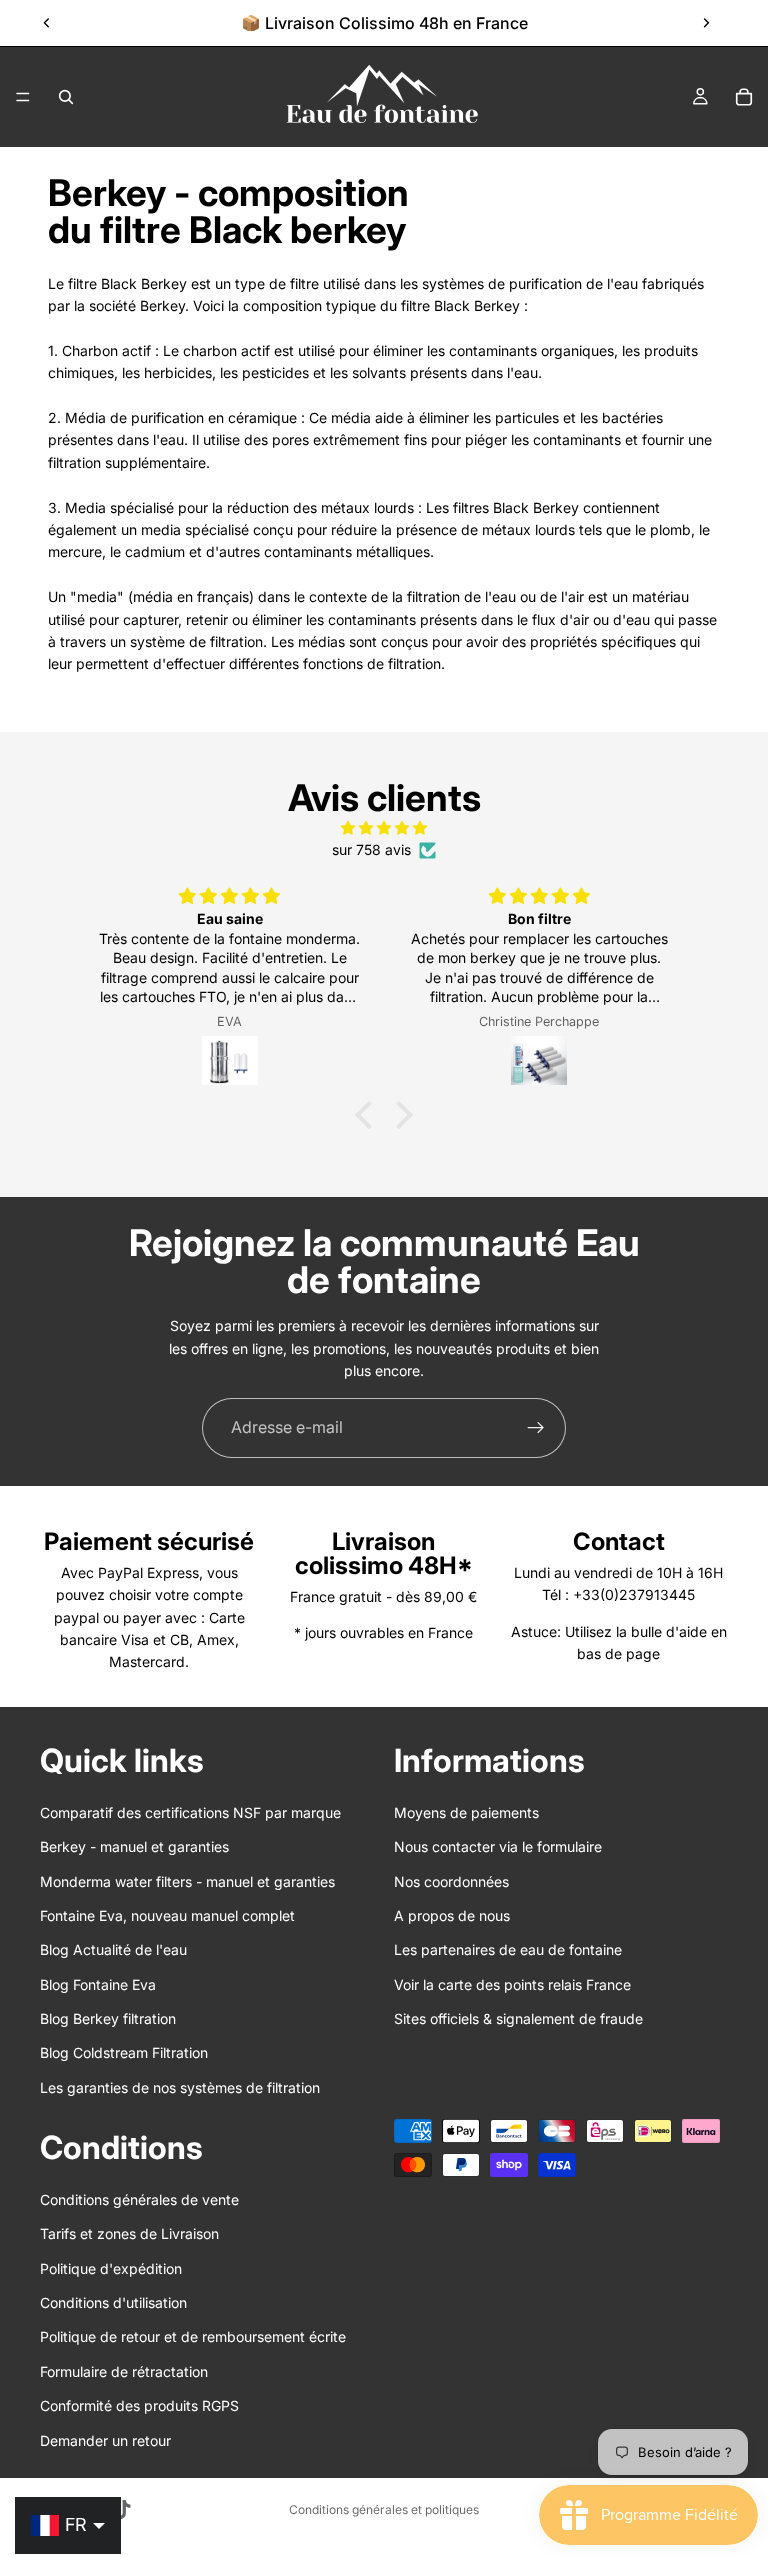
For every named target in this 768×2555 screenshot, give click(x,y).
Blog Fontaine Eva (98, 1984)
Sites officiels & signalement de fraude (518, 2019)
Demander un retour (105, 2440)
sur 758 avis (371, 849)
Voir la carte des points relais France (512, 1984)
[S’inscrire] (536, 1428)
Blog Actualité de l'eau (113, 1950)
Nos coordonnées (451, 1881)
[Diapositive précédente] (47, 23)
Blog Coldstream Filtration (124, 2053)
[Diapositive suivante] (706, 23)
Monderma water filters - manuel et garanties (187, 1881)
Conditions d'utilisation (113, 2302)
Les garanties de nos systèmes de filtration (180, 2087)
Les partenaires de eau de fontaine (508, 1950)
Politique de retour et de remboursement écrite (193, 2337)
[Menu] (23, 97)
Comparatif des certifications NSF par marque (190, 1812)
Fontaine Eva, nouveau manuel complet (167, 1915)
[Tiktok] (122, 2510)
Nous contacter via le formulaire (498, 1847)
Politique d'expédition (111, 2268)
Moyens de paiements (466, 1812)
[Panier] (744, 97)
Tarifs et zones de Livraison (129, 2234)
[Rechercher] (66, 97)
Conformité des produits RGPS (139, 2406)
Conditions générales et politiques (384, 2509)
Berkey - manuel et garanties (134, 1847)
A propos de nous (452, 1915)
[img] (383, 828)
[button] (369, 1115)
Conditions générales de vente (139, 2199)
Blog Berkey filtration (108, 2019)
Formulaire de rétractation (124, 2371)
